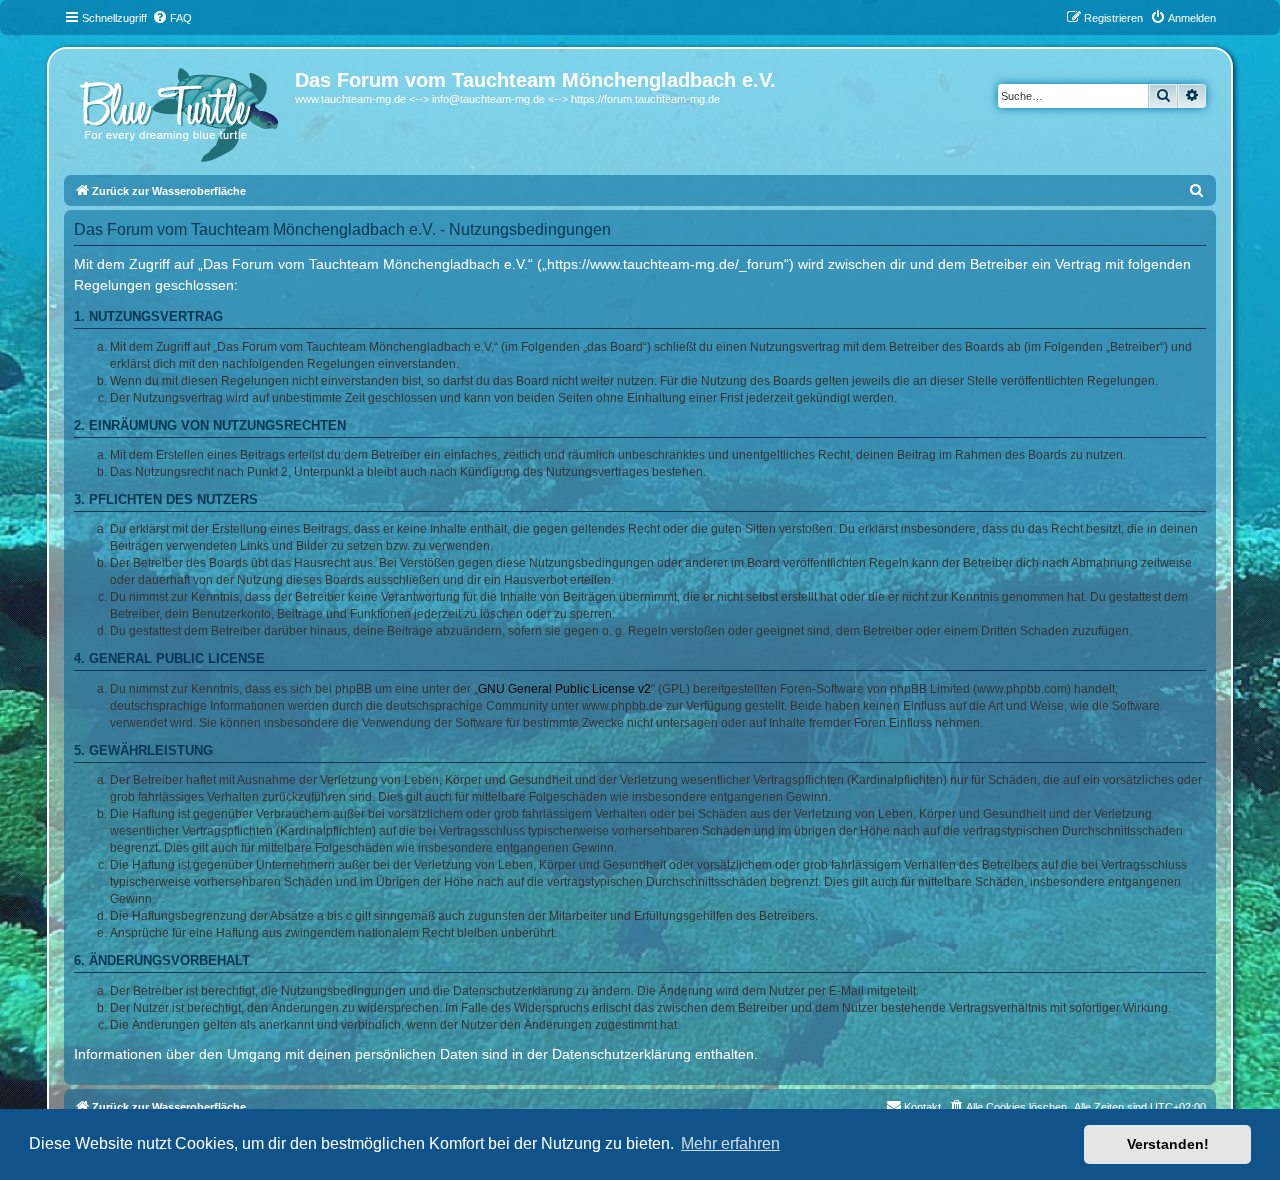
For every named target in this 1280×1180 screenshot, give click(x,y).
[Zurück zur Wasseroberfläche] (182, 110)
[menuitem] (172, 18)
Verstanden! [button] (1168, 1144)
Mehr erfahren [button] (730, 1143)
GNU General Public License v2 (564, 689)
